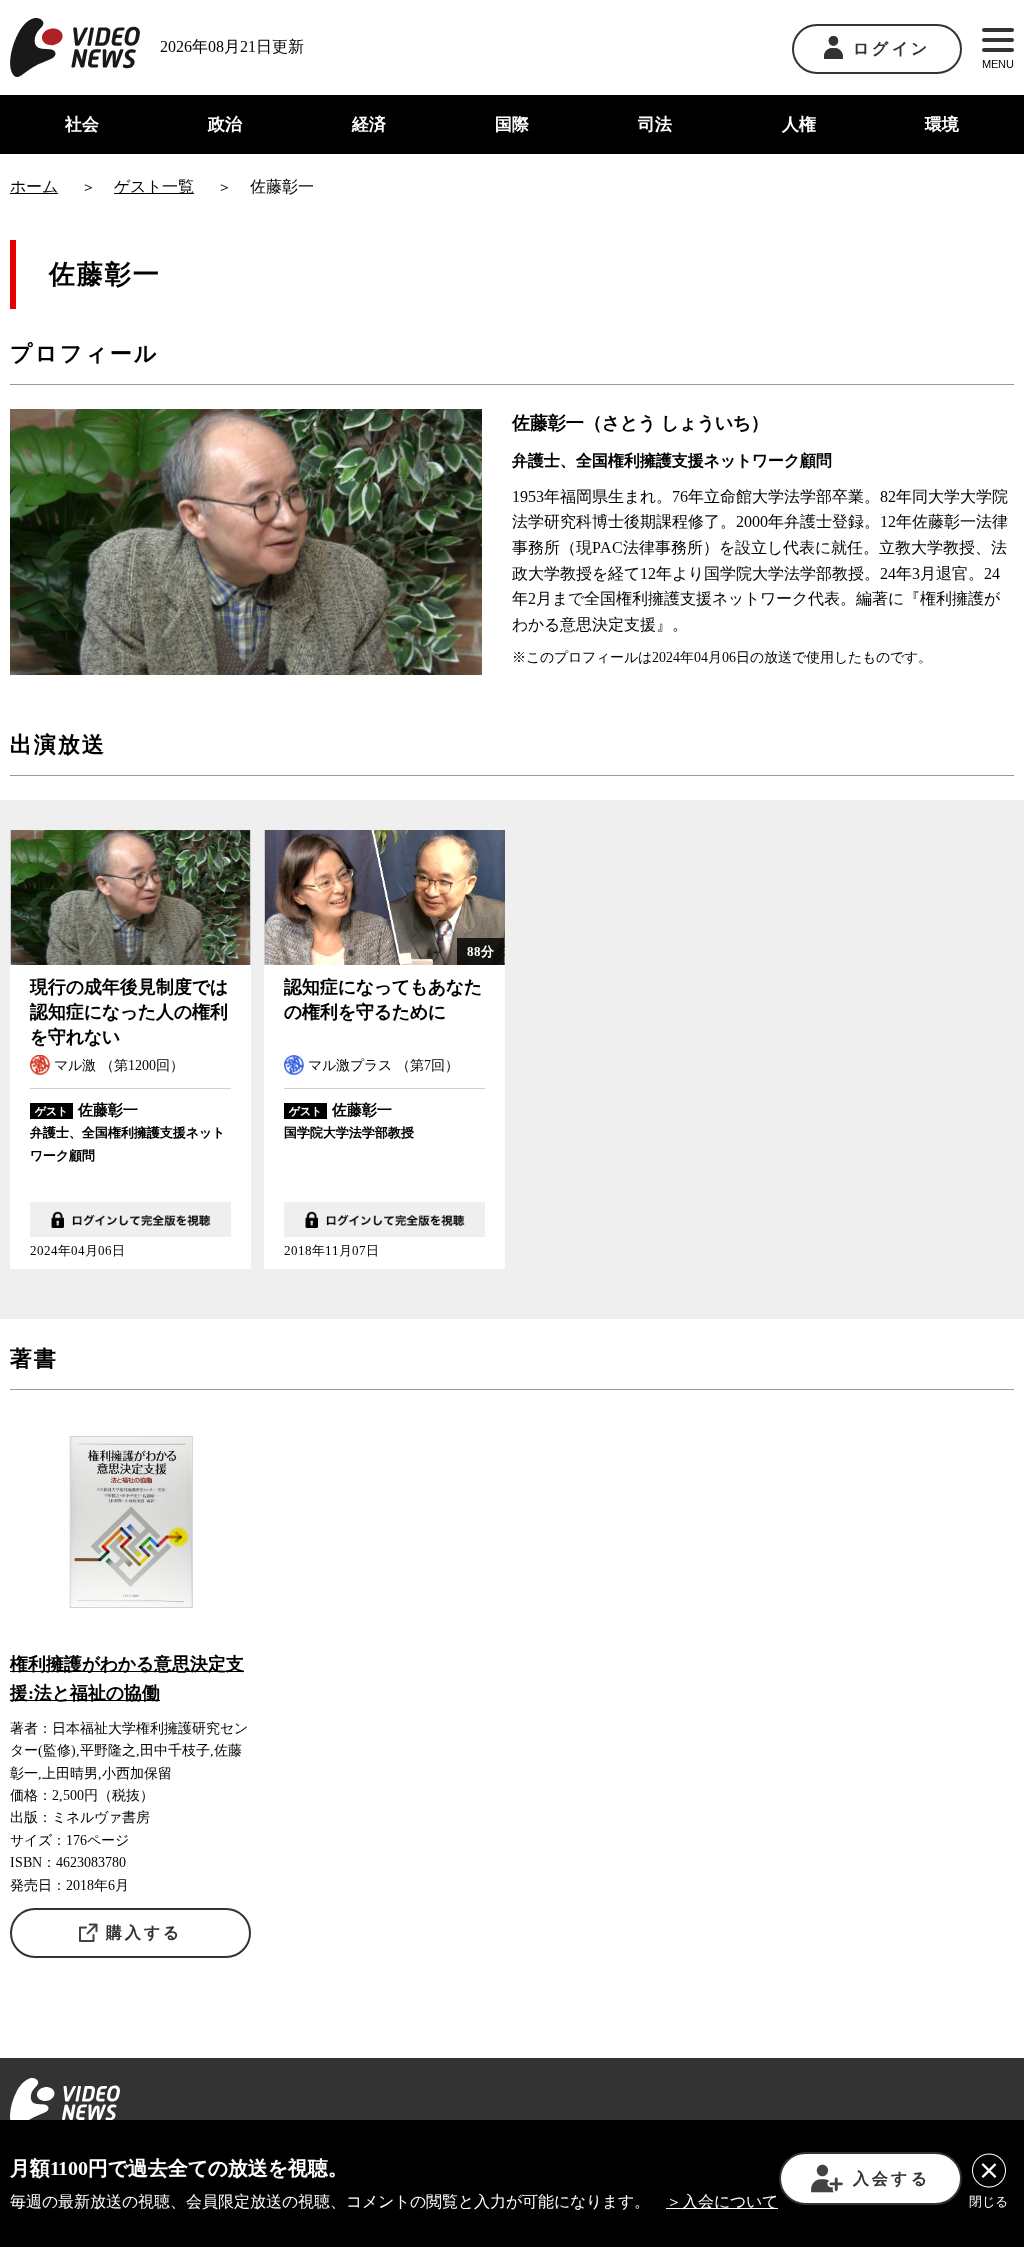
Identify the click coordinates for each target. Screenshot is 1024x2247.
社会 (82, 124)
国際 (512, 124)
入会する (891, 2178)
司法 (655, 124)
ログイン (891, 48)
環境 (942, 124)
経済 (369, 124)
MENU (998, 64)
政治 (225, 124)
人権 (799, 124)
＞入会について (722, 2201)
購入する (144, 1932)
